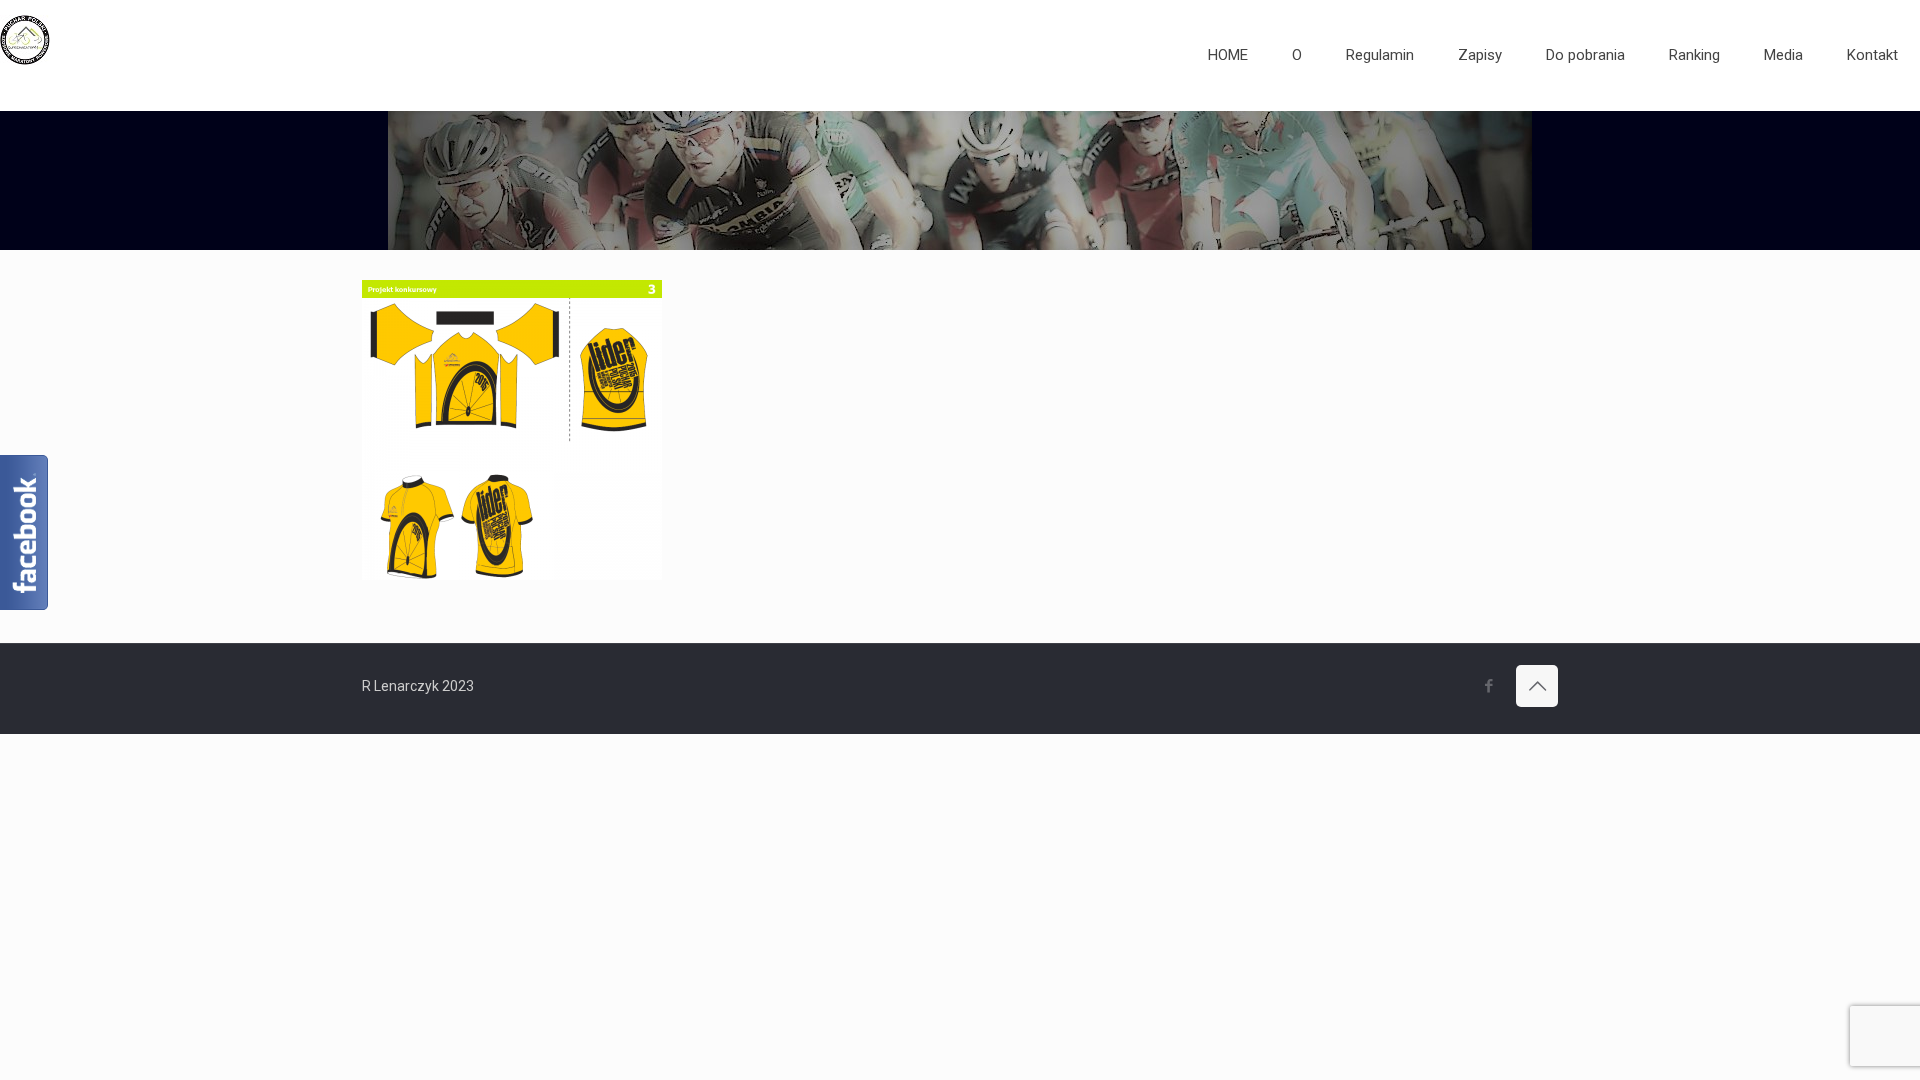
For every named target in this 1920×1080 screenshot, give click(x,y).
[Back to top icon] (1537, 686)
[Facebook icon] (1488, 686)
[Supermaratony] (25, 55)
